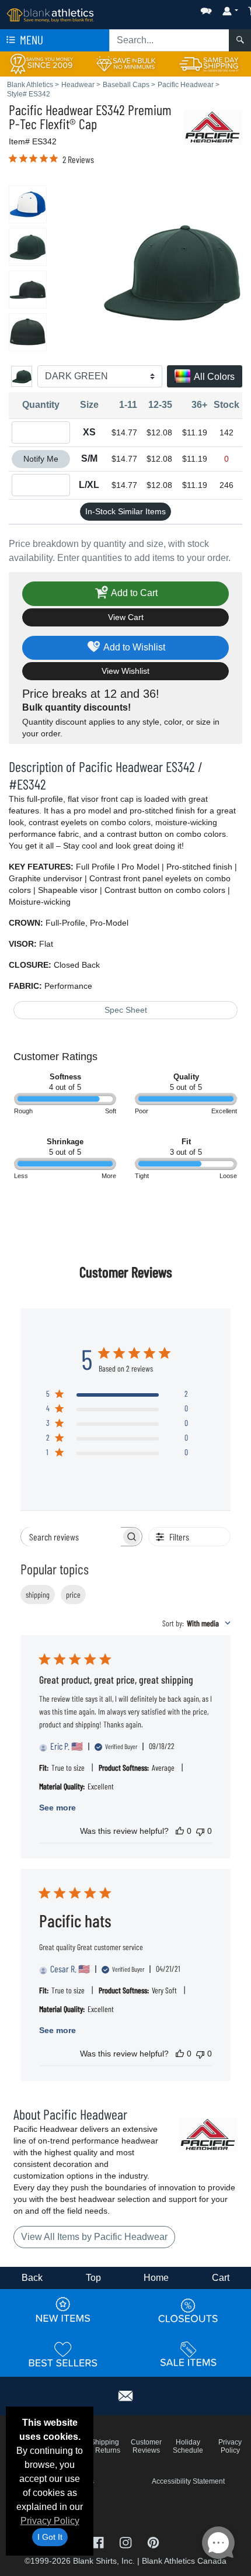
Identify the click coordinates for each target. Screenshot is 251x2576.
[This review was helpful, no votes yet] (180, 1831)
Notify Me (41, 459)
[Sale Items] (189, 2355)
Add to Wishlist (133, 647)
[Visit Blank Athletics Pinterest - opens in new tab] (153, 2542)
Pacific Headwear (51, 110)
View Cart (126, 617)
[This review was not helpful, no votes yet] (200, 1831)
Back (32, 2278)
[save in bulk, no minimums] (125, 63)
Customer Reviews (146, 2446)
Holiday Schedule (188, 2446)
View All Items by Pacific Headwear (94, 2237)
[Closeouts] (189, 2311)
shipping (38, 1595)
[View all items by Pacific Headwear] (213, 127)
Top (93, 2278)
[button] (171, 8)
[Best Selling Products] (63, 2355)
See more (57, 1808)
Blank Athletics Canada (184, 2561)
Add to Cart (133, 593)
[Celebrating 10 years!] (42, 63)
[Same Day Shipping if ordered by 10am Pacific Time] (209, 63)
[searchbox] (71, 1537)
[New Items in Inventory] (63, 2311)
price (73, 1595)
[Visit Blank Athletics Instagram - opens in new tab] (126, 2542)
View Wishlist (125, 671)
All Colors (213, 377)
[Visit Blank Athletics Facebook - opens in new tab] (99, 2542)
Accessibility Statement (188, 2481)
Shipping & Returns (104, 2446)
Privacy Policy (50, 2521)
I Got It (50, 2537)
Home (156, 2278)
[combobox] (196, 1623)
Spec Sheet (126, 1010)
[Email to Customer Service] (125, 2394)
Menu (30, 39)
